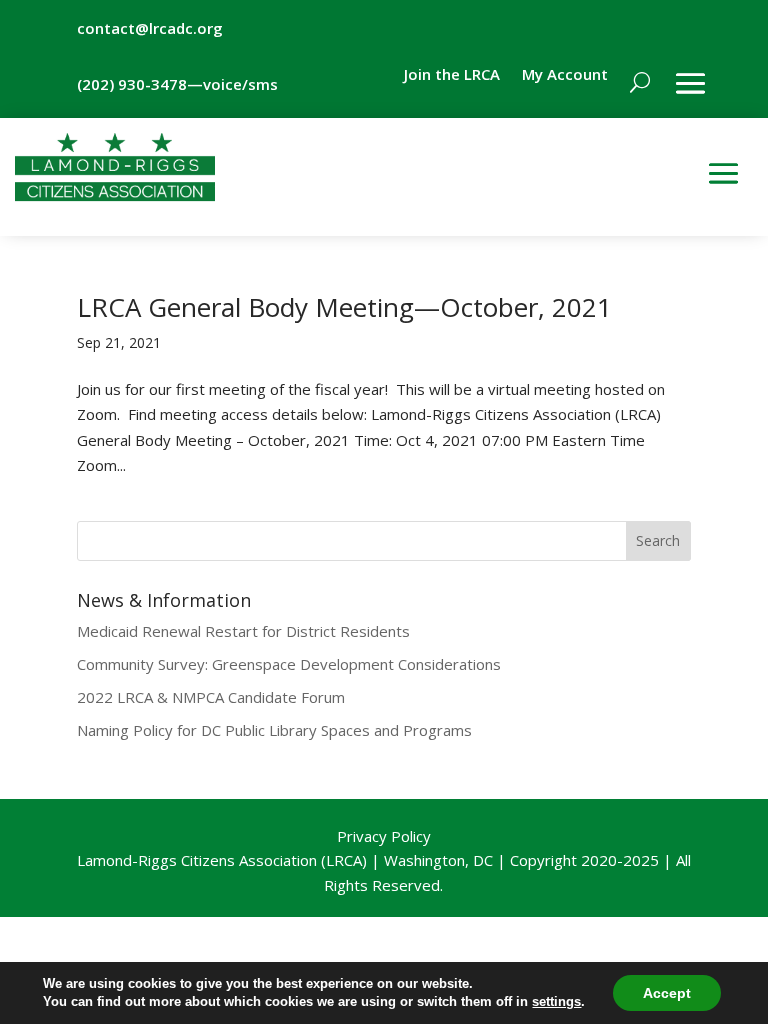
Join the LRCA (452, 75)
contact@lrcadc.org (150, 28)
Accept (667, 993)
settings (556, 1001)
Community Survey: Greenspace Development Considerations (289, 664)
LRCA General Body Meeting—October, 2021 (344, 307)
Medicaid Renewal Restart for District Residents (243, 631)
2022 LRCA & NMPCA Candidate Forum (211, 697)
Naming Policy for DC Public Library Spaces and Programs (274, 730)
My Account (565, 75)
